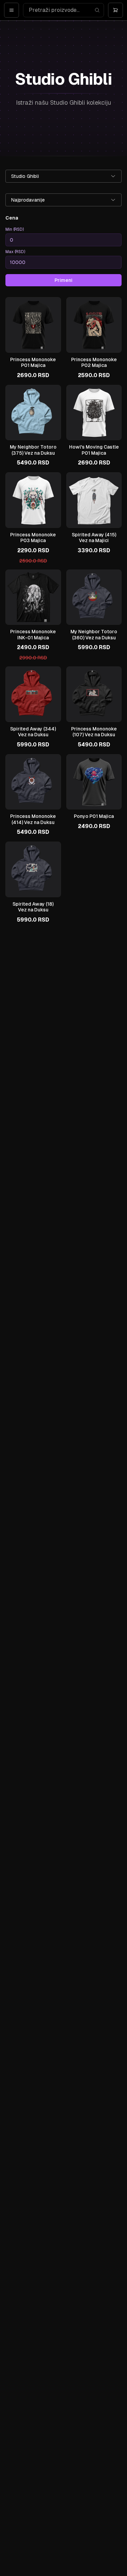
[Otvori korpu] (115, 10)
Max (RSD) (15, 252)
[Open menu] (12, 10)
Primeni (63, 280)
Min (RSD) (15, 229)
